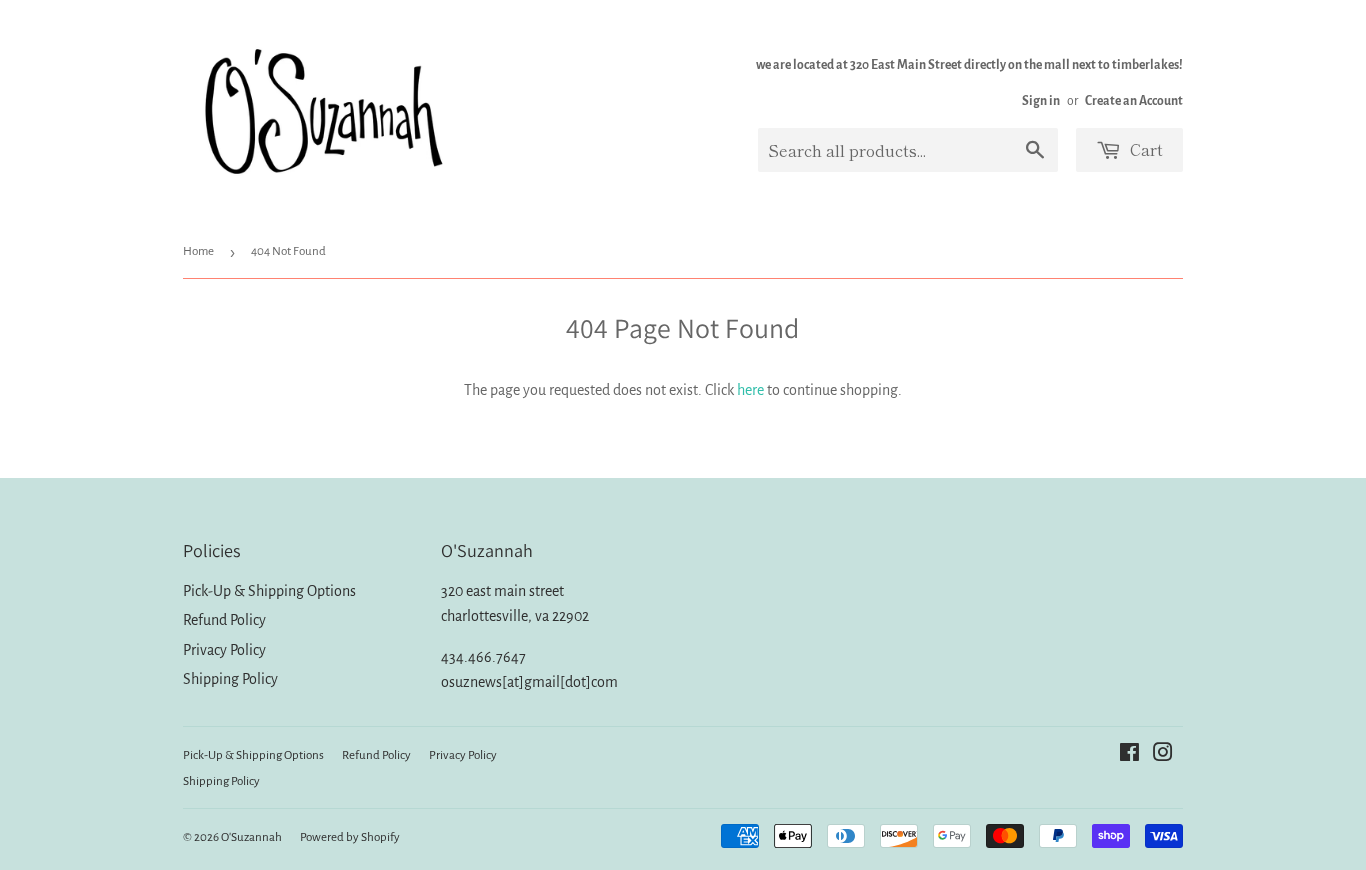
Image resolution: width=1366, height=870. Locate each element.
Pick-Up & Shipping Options (269, 591)
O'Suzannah (251, 837)
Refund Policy (224, 620)
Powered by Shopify (350, 837)
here (750, 390)
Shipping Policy (230, 679)
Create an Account (1134, 101)
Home (198, 251)
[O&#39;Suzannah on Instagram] (1163, 755)
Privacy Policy (224, 650)
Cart (1144, 149)
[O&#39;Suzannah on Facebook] (1129, 755)
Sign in (1041, 101)
